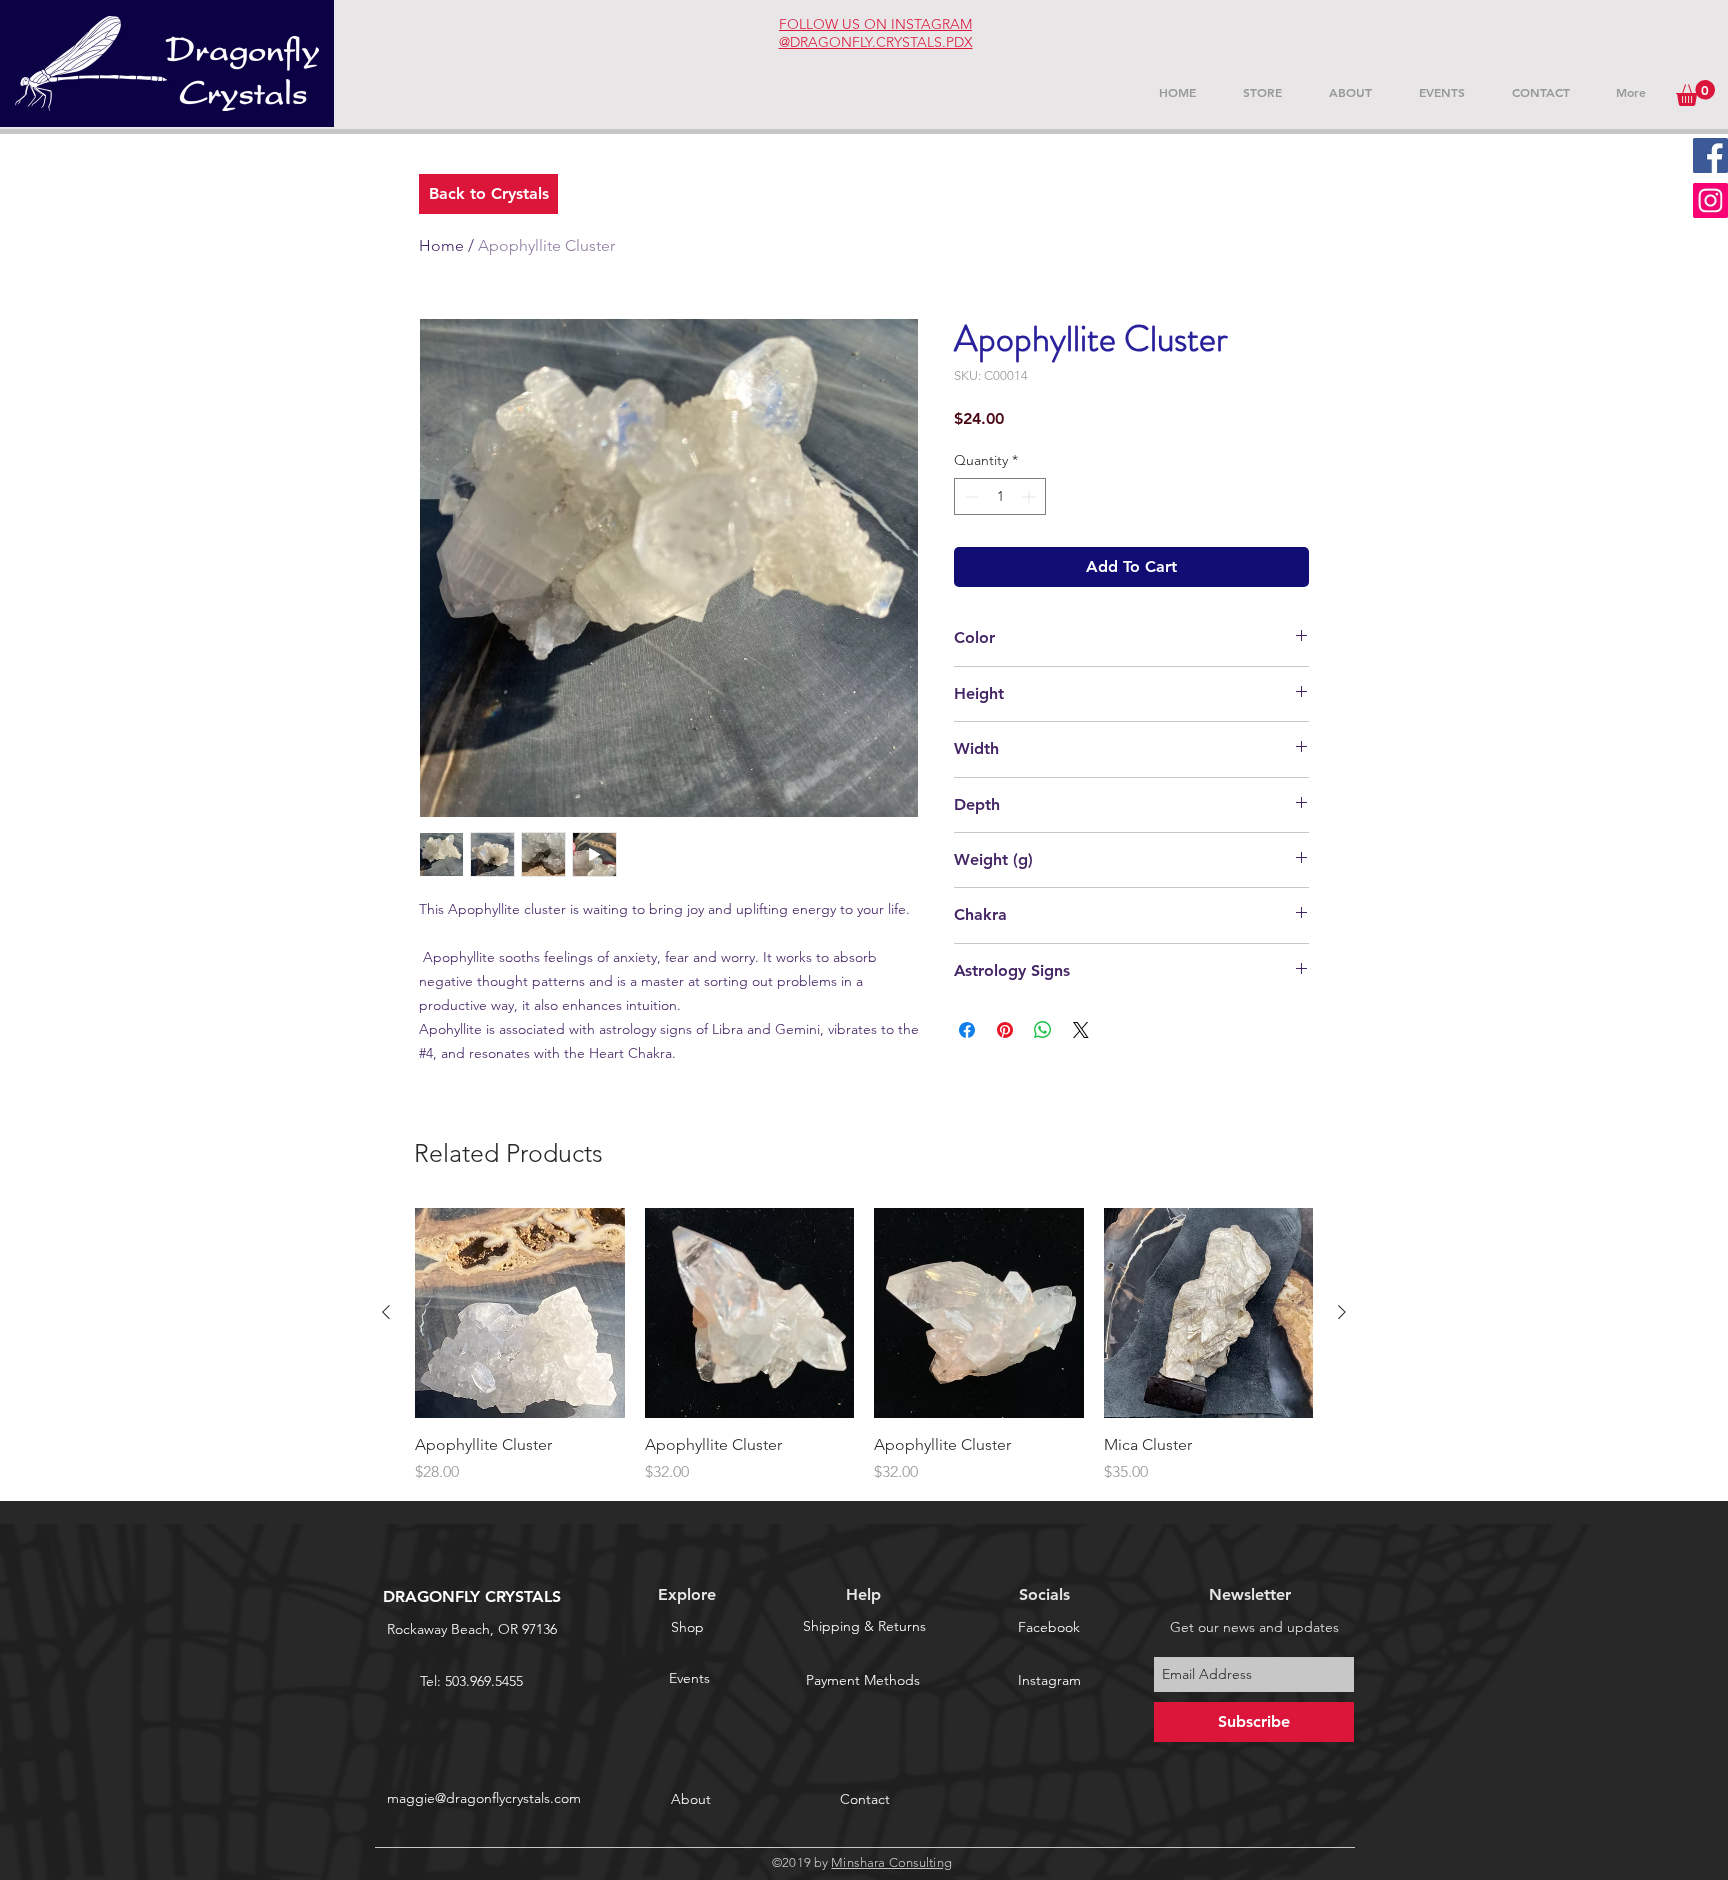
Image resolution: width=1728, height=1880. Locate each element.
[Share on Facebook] (967, 1030)
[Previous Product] (386, 1312)
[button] (1695, 93)
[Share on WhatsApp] (1043, 1030)
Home (441, 245)
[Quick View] (520, 1313)
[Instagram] (1710, 200)
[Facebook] (1710, 155)
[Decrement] (969, 496)
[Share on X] (1081, 1030)
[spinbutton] (1000, 496)
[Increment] (1030, 496)
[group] (864, 1346)
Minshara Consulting (891, 1862)
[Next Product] (1342, 1312)
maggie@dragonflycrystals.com (484, 1798)
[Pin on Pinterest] (1005, 1030)
